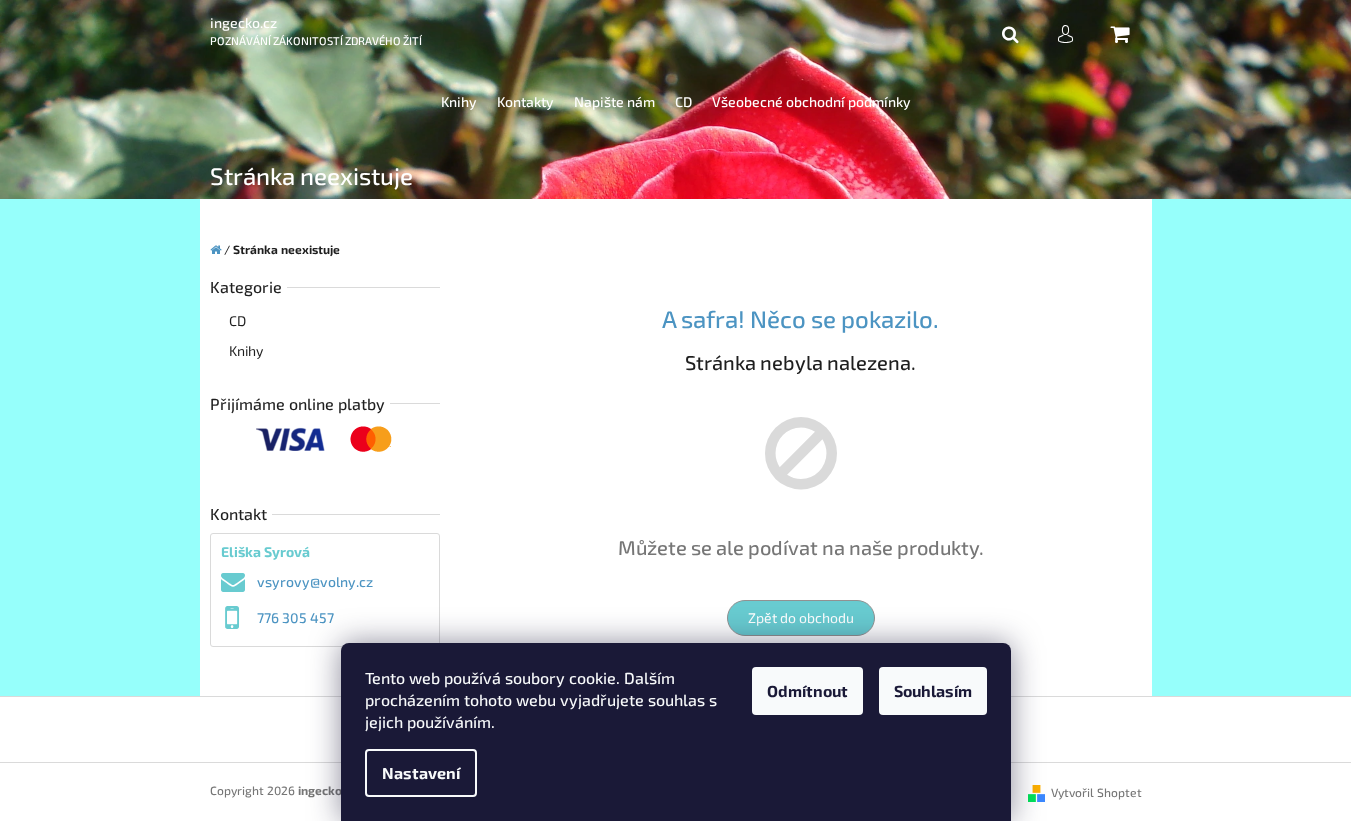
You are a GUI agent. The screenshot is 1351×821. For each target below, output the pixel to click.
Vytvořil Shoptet (1096, 792)
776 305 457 (295, 617)
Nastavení (421, 772)
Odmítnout (807, 690)
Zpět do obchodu (801, 617)
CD (237, 320)
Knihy (246, 350)
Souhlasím (933, 690)
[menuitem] (459, 102)
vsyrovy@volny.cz (315, 581)
